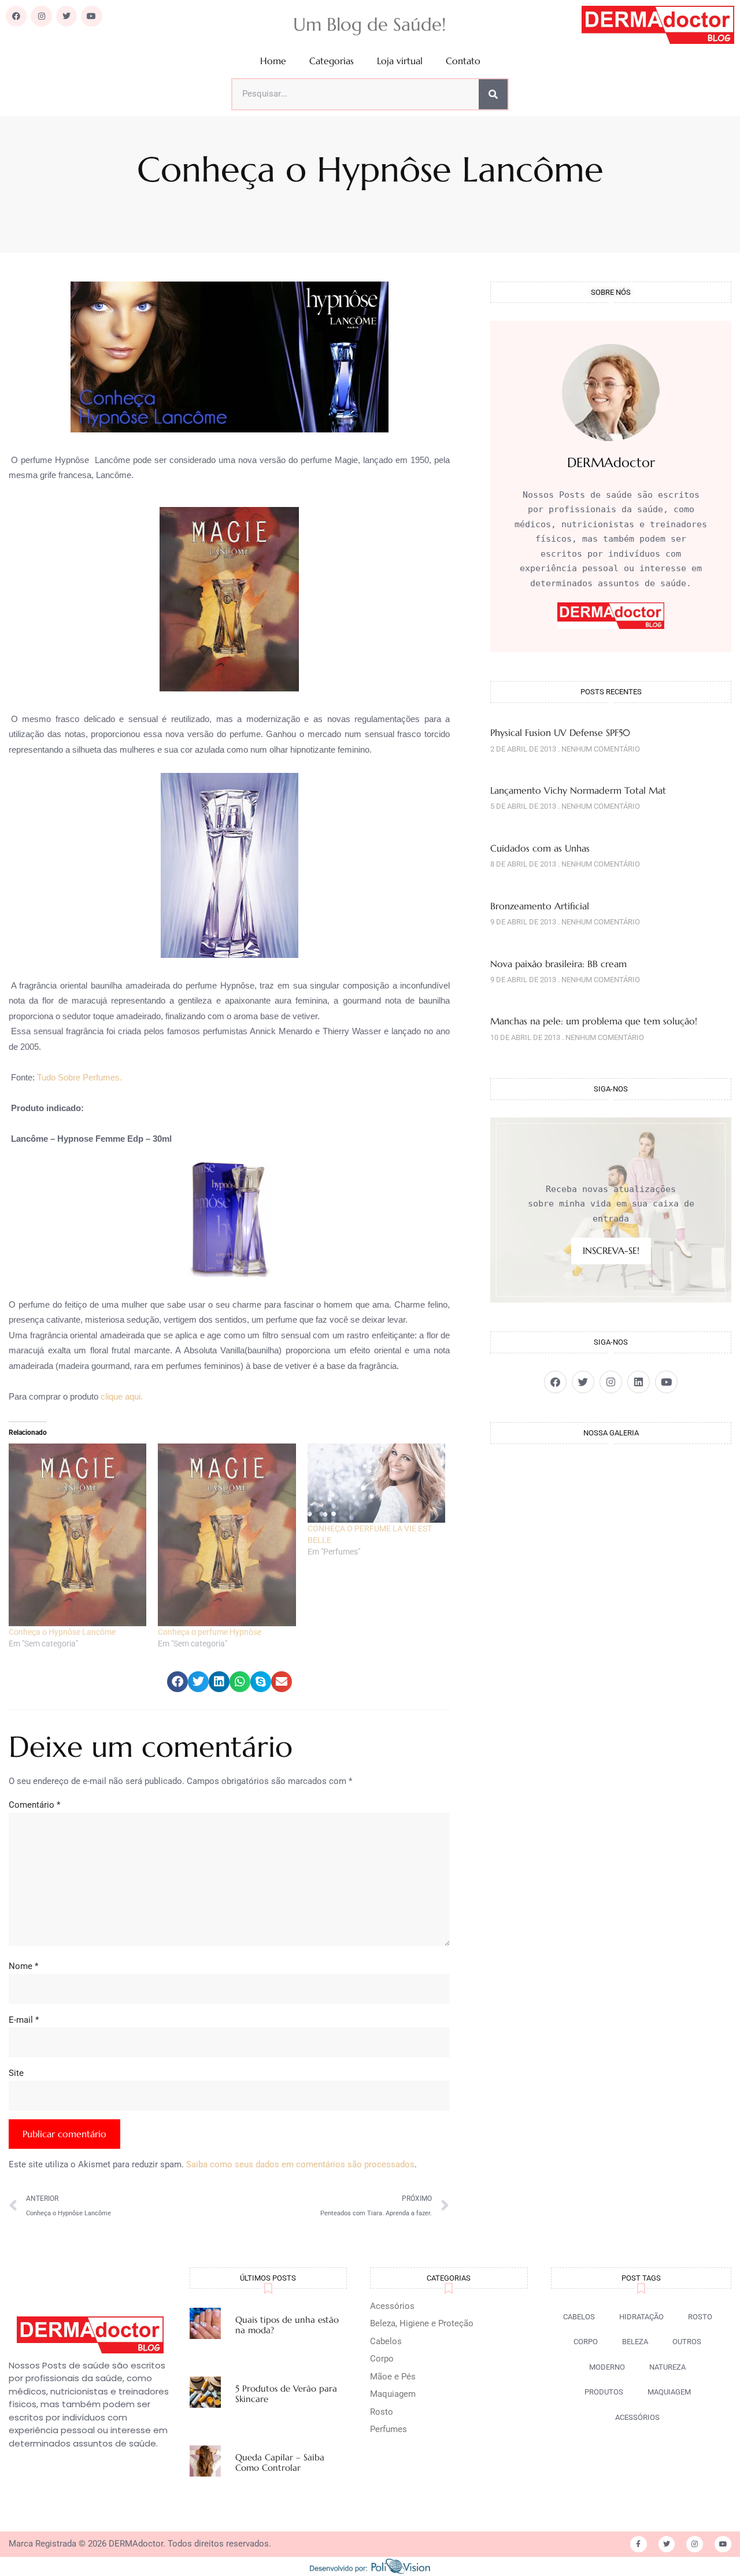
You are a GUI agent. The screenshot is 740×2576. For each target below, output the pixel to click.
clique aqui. (122, 1396)
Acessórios (392, 2306)
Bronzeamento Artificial (540, 906)
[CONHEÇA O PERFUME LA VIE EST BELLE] (376, 1483)
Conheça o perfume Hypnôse (210, 1632)
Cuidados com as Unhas (540, 848)
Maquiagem (393, 2394)
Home (273, 61)
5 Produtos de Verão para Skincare (286, 2394)
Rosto (382, 2412)
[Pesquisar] (493, 94)
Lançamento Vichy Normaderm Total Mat (578, 790)
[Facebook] (16, 16)
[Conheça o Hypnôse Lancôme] (77, 1535)
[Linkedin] (639, 1382)
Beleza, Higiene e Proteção (422, 2323)
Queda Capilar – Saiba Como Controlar (280, 2462)
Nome (23, 1966)
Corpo (382, 2359)
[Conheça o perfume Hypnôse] (227, 1535)
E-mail (24, 2020)
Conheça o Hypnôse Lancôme (62, 1632)
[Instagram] (41, 16)
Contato (463, 61)
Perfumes (388, 2429)
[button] (177, 1682)
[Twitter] (66, 16)
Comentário (34, 1805)
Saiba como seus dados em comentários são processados (300, 2164)
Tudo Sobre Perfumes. (79, 1077)
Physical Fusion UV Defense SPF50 (560, 732)
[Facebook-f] (639, 2544)
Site (16, 2073)
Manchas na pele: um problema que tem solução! (594, 1021)
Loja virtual (400, 61)
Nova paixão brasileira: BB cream (558, 964)
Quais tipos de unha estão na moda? (287, 2325)
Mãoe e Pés (393, 2377)
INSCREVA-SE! (611, 1250)
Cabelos (386, 2341)
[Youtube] (91, 16)
